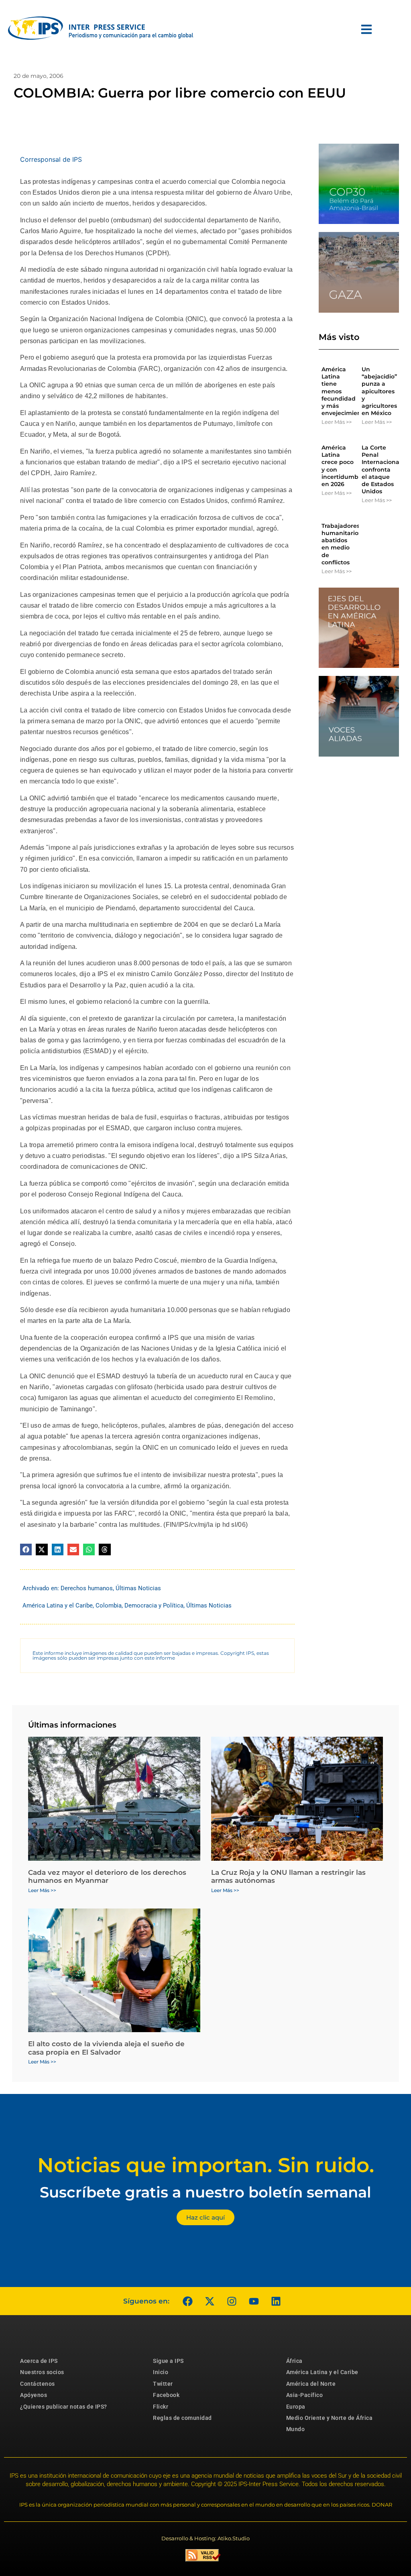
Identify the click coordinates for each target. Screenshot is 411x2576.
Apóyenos (34, 2395)
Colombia (109, 1605)
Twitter (163, 2384)
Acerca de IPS (39, 2361)
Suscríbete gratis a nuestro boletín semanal (205, 2192)
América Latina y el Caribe (58, 1605)
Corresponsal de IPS (51, 159)
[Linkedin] (276, 2301)
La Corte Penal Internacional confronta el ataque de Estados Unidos (381, 469)
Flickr (161, 2407)
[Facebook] (187, 2301)
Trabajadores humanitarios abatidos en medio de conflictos (341, 544)
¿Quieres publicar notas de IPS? (64, 2407)
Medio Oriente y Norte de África (330, 2418)
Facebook (166, 2395)
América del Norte (311, 2384)
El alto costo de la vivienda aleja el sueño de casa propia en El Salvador (106, 2048)
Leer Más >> (337, 422)
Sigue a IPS (168, 2361)
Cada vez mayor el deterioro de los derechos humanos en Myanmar (107, 1876)
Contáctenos (38, 2384)
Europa (296, 2407)
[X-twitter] (210, 2301)
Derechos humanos (87, 1588)
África (294, 2361)
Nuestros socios (42, 2372)
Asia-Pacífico (305, 2395)
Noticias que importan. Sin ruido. (206, 2165)
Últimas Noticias (138, 1588)
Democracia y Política (154, 1605)
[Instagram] (232, 2301)
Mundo (296, 2429)
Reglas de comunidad (182, 2418)
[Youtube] (254, 2301)
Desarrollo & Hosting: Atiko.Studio (205, 2538)
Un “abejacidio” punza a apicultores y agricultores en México (379, 391)
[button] (26, 1549)
